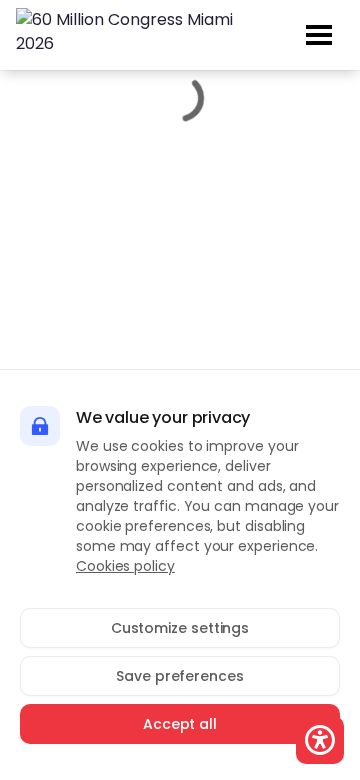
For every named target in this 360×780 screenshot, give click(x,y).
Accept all (180, 724)
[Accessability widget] (320, 740)
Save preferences (180, 676)
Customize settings (180, 628)
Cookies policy (125, 566)
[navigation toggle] (319, 34)
